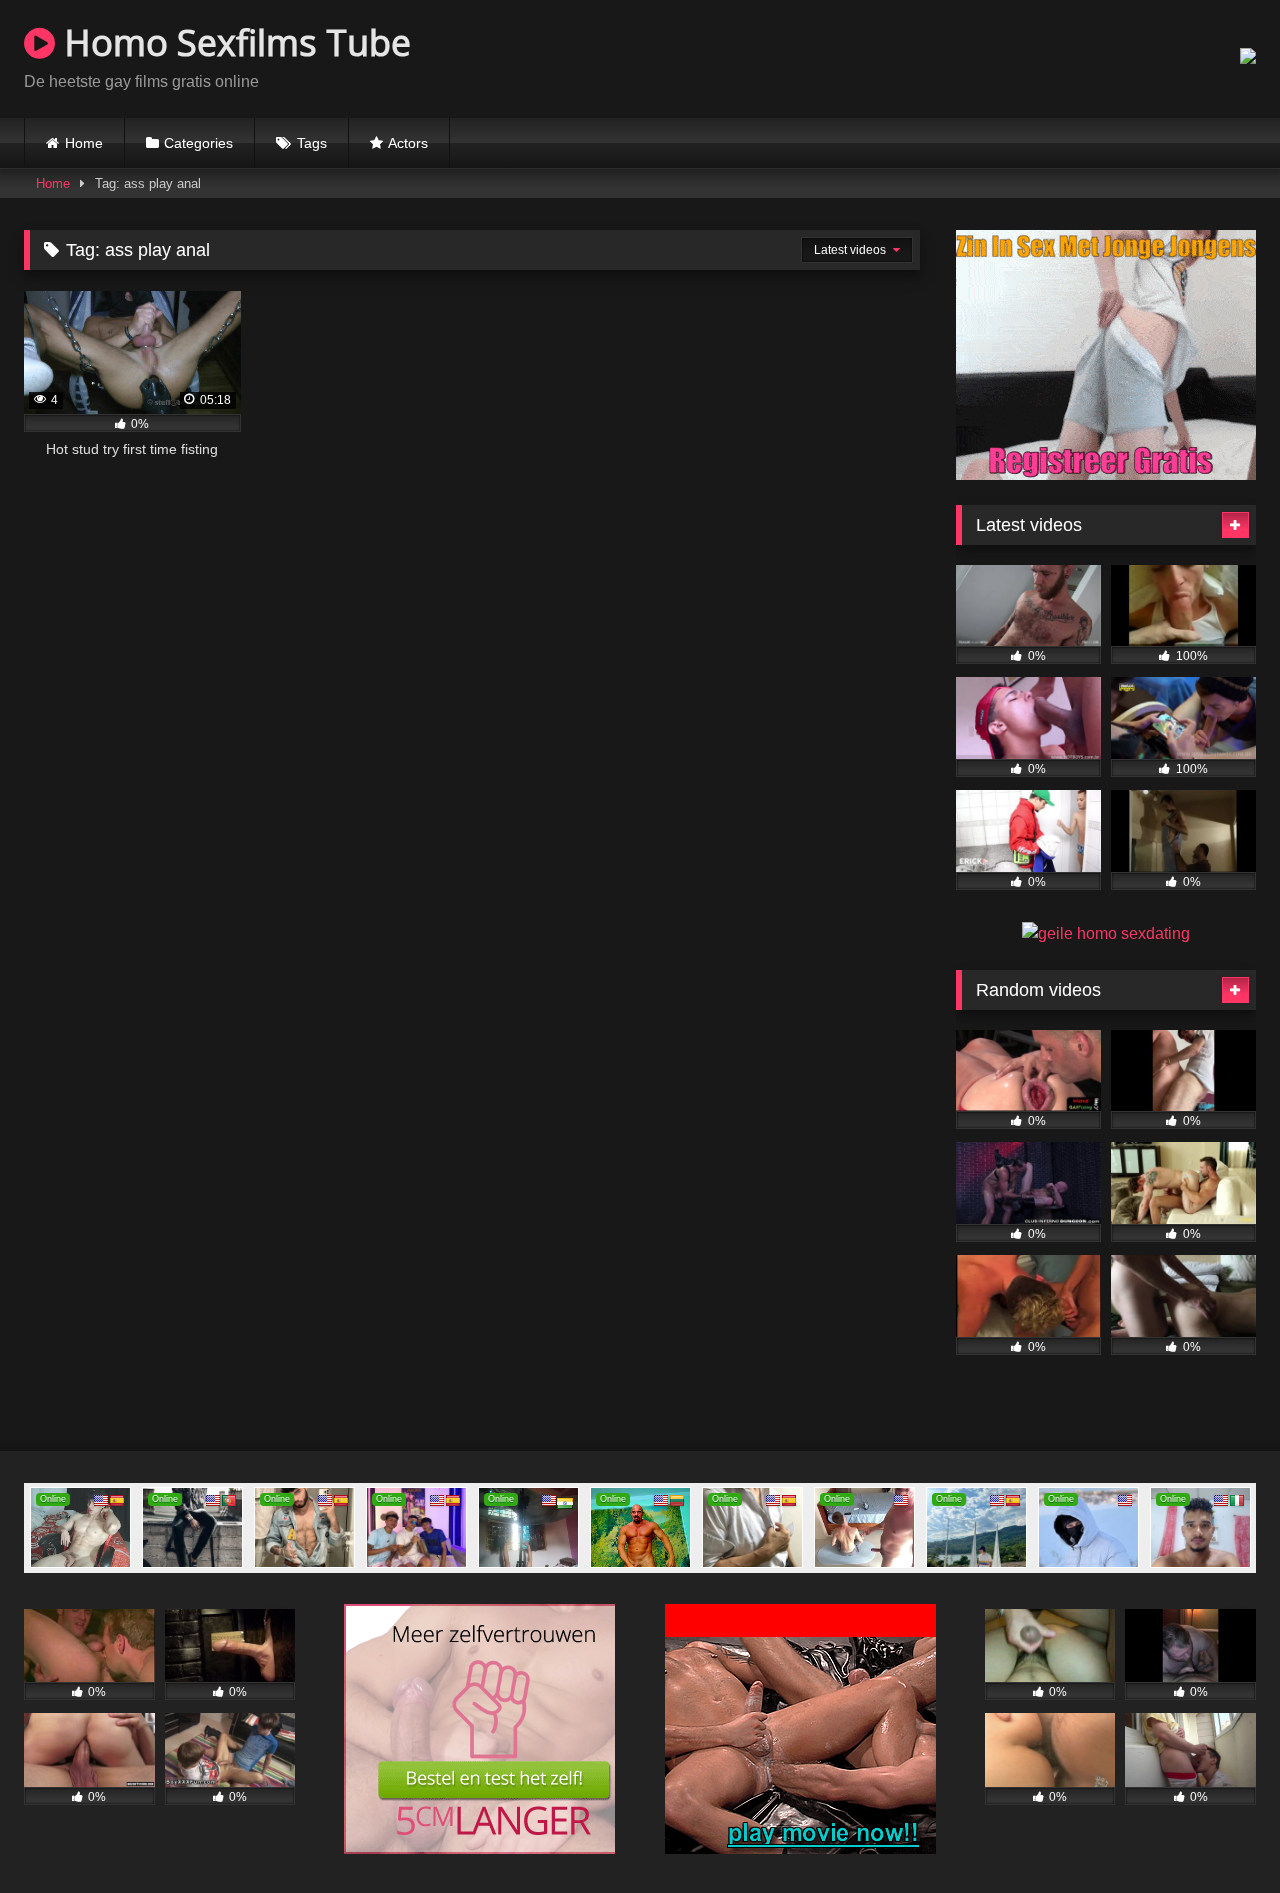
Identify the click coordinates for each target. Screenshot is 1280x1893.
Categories (198, 143)
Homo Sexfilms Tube (233, 42)
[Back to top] (1218, 1833)
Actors (408, 143)
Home (84, 143)
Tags (312, 143)
